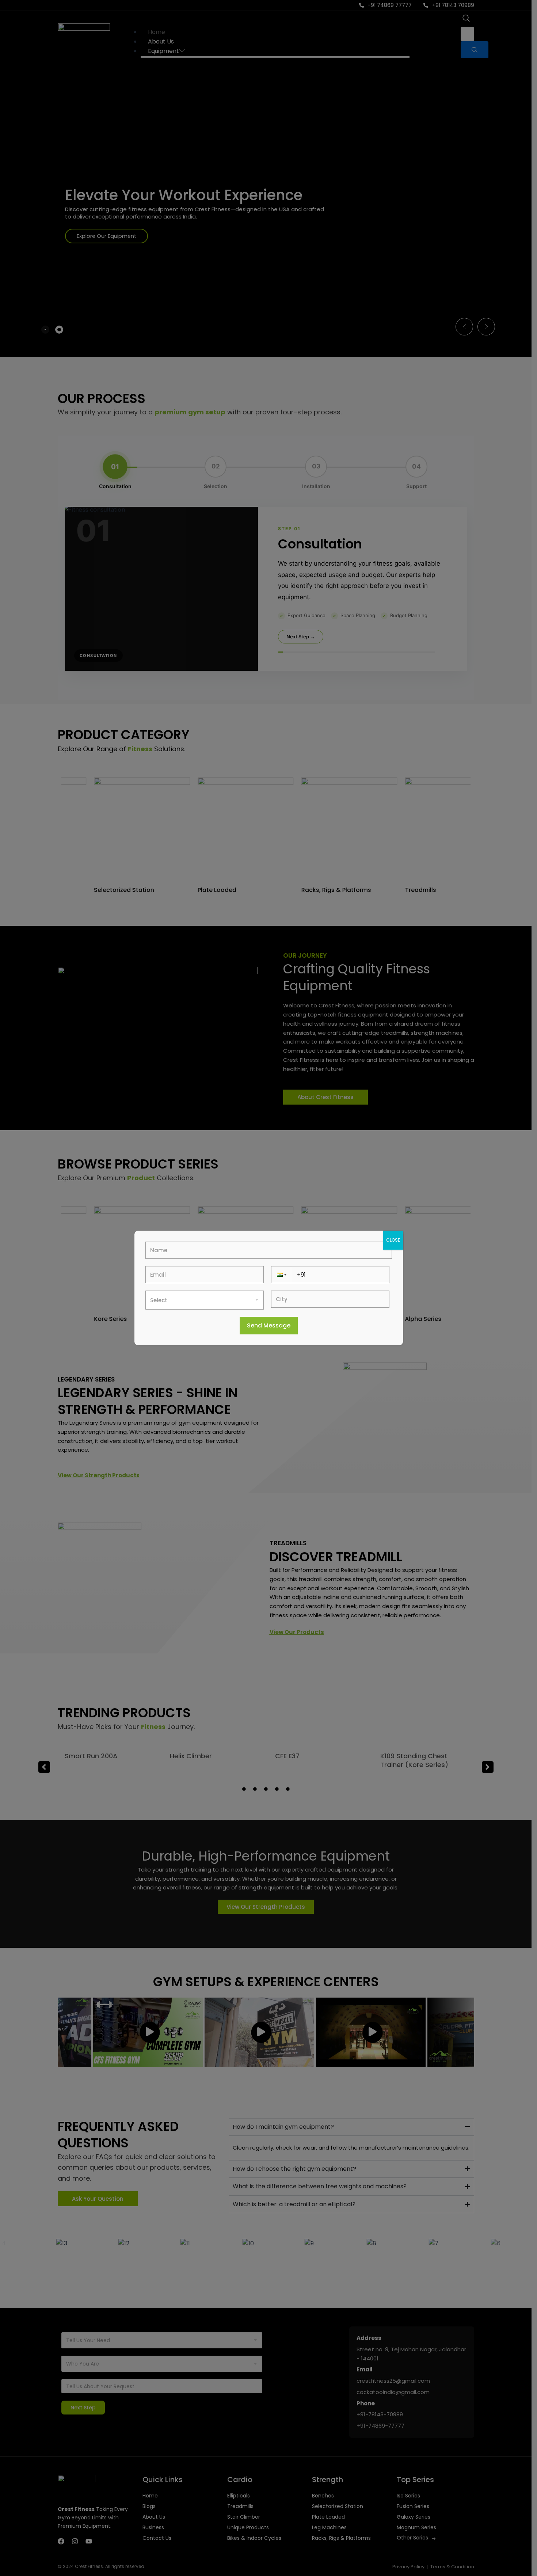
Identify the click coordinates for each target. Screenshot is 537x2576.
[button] (281, 1275)
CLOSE (393, 1240)
